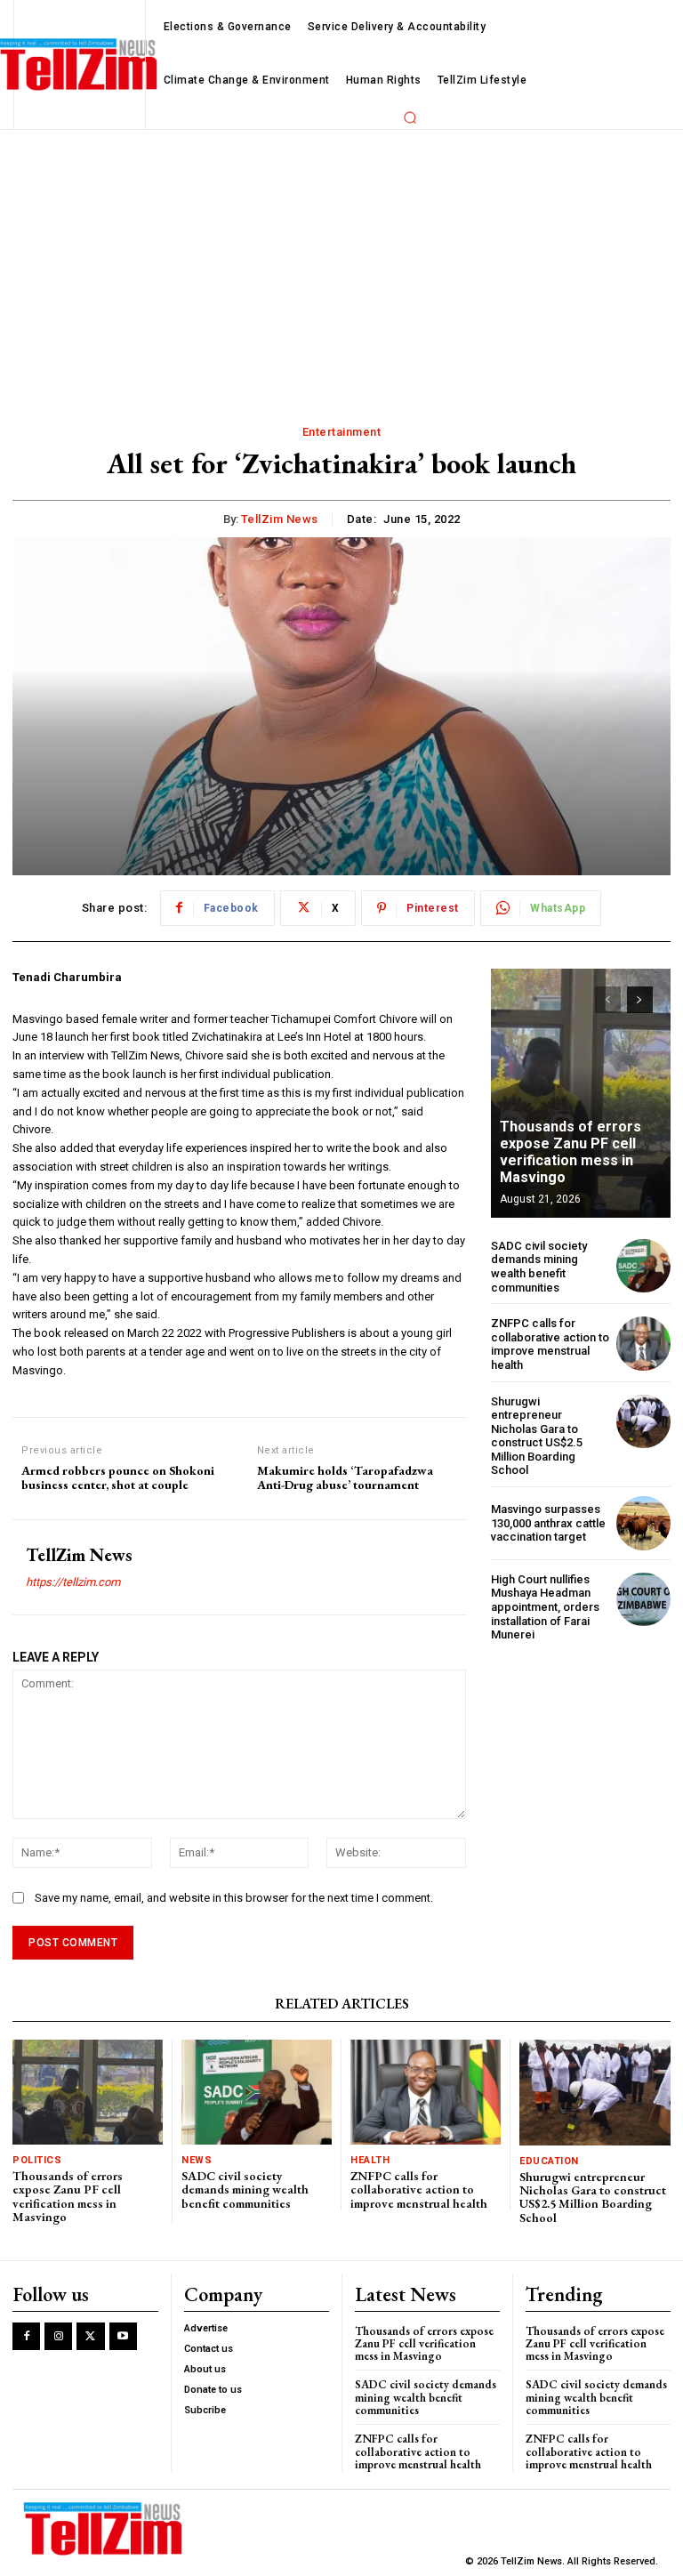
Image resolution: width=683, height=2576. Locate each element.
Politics (37, 2160)
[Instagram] (58, 2336)
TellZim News (280, 519)
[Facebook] (26, 2336)
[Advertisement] (341, 263)
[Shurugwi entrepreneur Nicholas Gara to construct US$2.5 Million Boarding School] (643, 1422)
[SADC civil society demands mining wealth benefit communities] (643, 1266)
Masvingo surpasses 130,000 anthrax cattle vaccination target (548, 1523)
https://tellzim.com (73, 1582)
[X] (90, 2336)
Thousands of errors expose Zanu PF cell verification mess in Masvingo (571, 1152)
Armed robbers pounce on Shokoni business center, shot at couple (118, 1478)
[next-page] (640, 1000)
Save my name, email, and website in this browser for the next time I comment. (234, 1898)
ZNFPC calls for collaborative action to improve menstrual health (550, 1344)
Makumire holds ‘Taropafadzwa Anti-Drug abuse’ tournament (345, 1478)
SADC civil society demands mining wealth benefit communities (539, 1267)
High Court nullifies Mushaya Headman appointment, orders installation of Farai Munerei (545, 1607)
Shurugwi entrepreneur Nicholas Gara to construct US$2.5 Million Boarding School (537, 1436)
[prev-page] (608, 1000)
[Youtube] (123, 2336)
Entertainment (342, 432)
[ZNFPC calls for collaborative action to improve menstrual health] (643, 1344)
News (197, 2160)
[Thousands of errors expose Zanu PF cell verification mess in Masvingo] (581, 1093)
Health (370, 2160)
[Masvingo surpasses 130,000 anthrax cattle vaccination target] (643, 1523)
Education (549, 2161)
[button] (410, 117)
